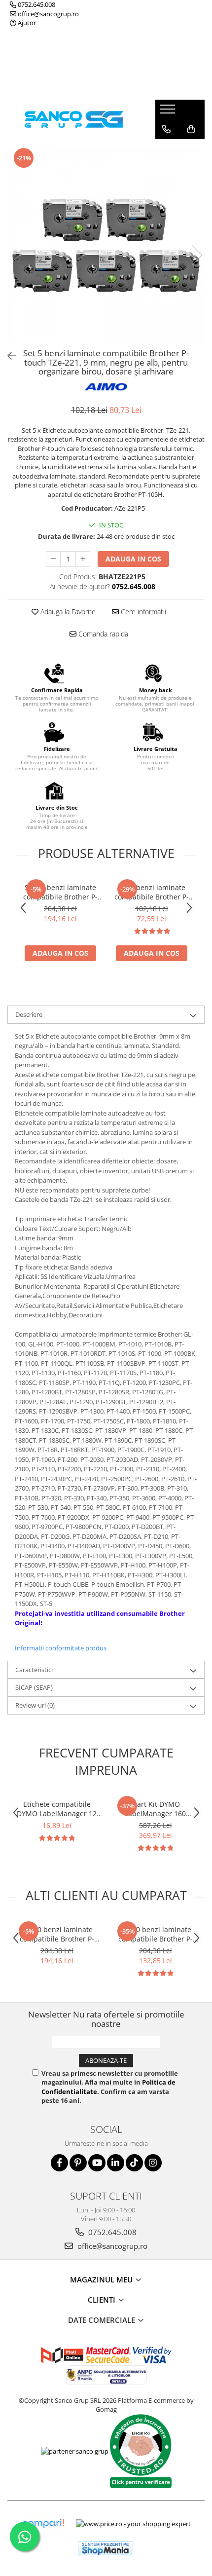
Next (197, 255)
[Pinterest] (78, 2163)
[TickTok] (134, 2163)
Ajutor (26, 23)
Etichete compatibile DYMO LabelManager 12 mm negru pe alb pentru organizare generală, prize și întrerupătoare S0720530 (57, 1809)
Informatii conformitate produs (61, 1648)
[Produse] (169, 112)
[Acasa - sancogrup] (74, 119)
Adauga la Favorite (67, 612)
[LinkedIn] (116, 2163)
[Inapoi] (7, 356)
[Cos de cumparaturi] (191, 129)
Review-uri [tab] (35, 1705)
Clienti (103, 2300)
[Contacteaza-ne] (166, 129)
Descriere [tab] (29, 1014)
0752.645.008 (36, 4)
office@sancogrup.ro (48, 14)
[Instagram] (153, 2163)
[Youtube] (97, 2163)
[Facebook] (59, 2163)
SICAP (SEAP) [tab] (34, 1687)
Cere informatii (142, 612)
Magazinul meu (102, 2279)
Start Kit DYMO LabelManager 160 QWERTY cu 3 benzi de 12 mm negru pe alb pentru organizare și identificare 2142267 (156, 1809)
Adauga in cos (133, 559)
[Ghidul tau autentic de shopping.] (43, 2523)
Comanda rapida (102, 634)
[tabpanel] (106, 245)
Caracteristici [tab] (34, 1670)
